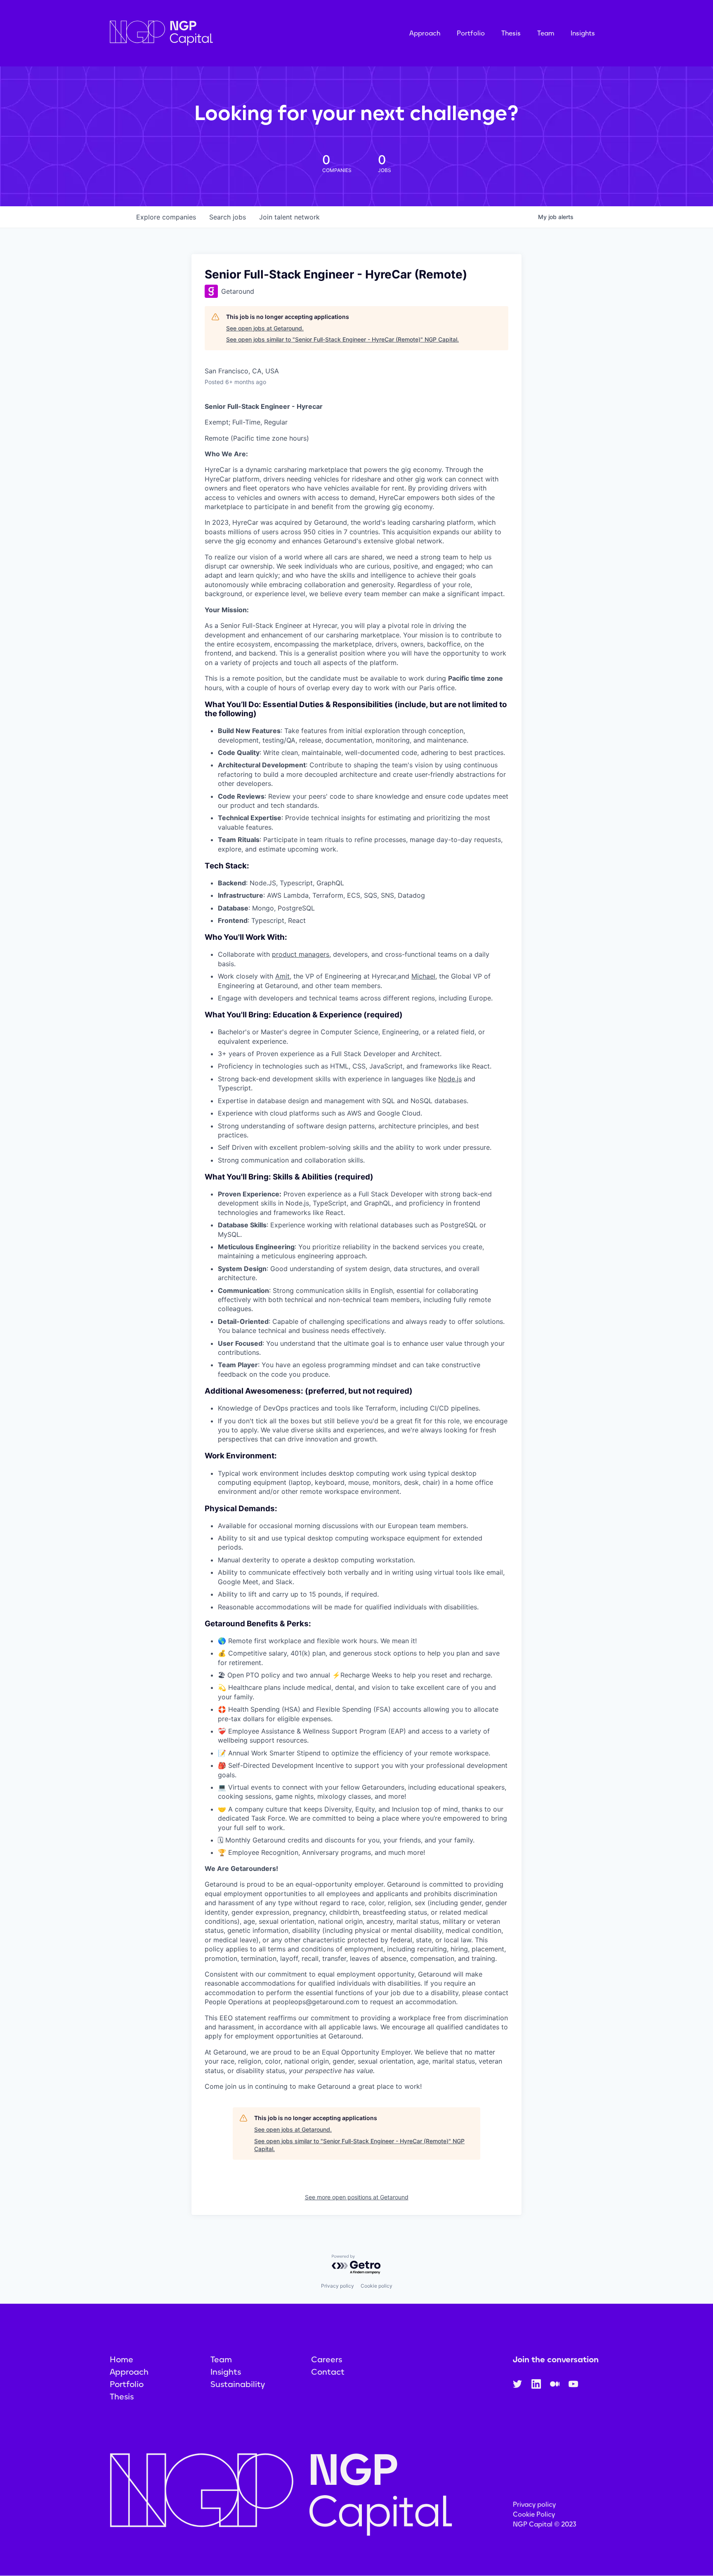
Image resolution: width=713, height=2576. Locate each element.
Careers (327, 2359)
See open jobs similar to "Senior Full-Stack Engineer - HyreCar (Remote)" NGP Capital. (342, 339)
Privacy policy (338, 2286)
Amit (282, 976)
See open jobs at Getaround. (265, 328)
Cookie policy (377, 2286)
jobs (228, 217)
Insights (583, 33)
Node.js (450, 1079)
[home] (203, 33)
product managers (301, 954)
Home (122, 2359)
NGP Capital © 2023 (545, 2524)
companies (166, 217)
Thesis (511, 33)
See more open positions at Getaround (357, 2197)
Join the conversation (556, 2359)
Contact (328, 2372)
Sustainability (238, 2384)
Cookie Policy (534, 2514)
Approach (425, 33)
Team (546, 33)
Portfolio (471, 33)
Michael (423, 976)
